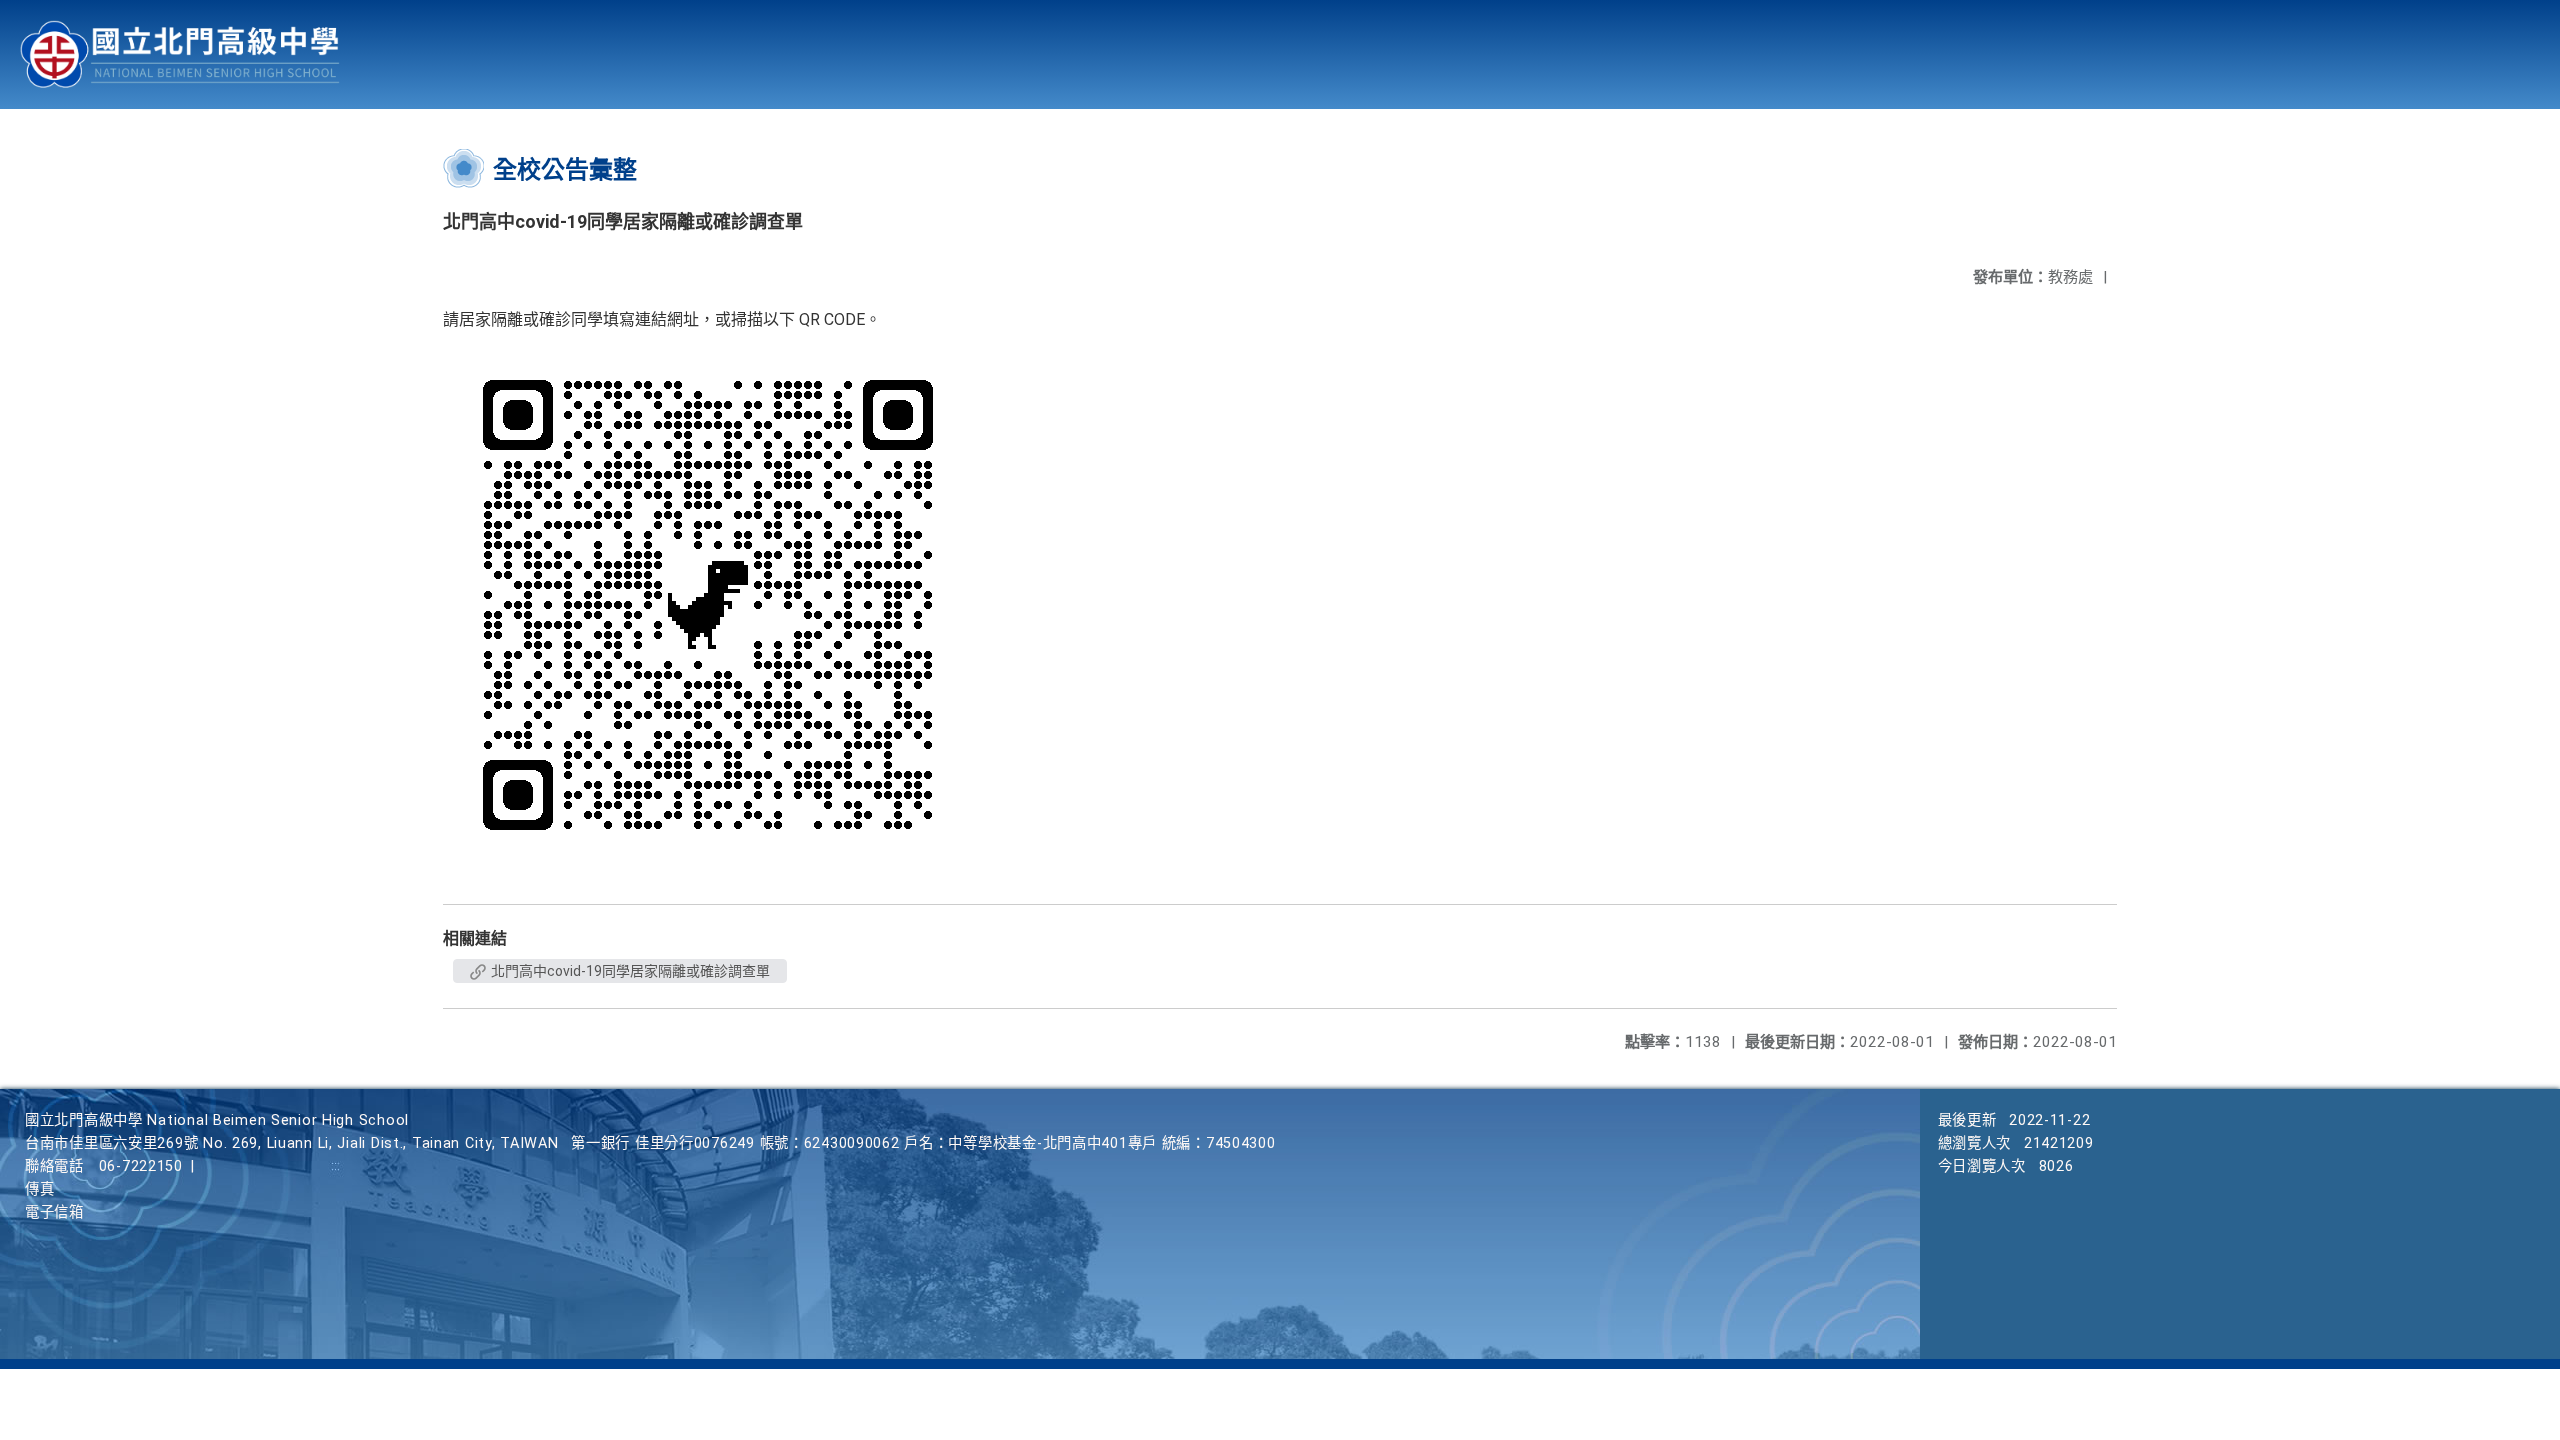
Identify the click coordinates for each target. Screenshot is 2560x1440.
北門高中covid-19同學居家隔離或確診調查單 (629, 971)
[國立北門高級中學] (180, 54)
